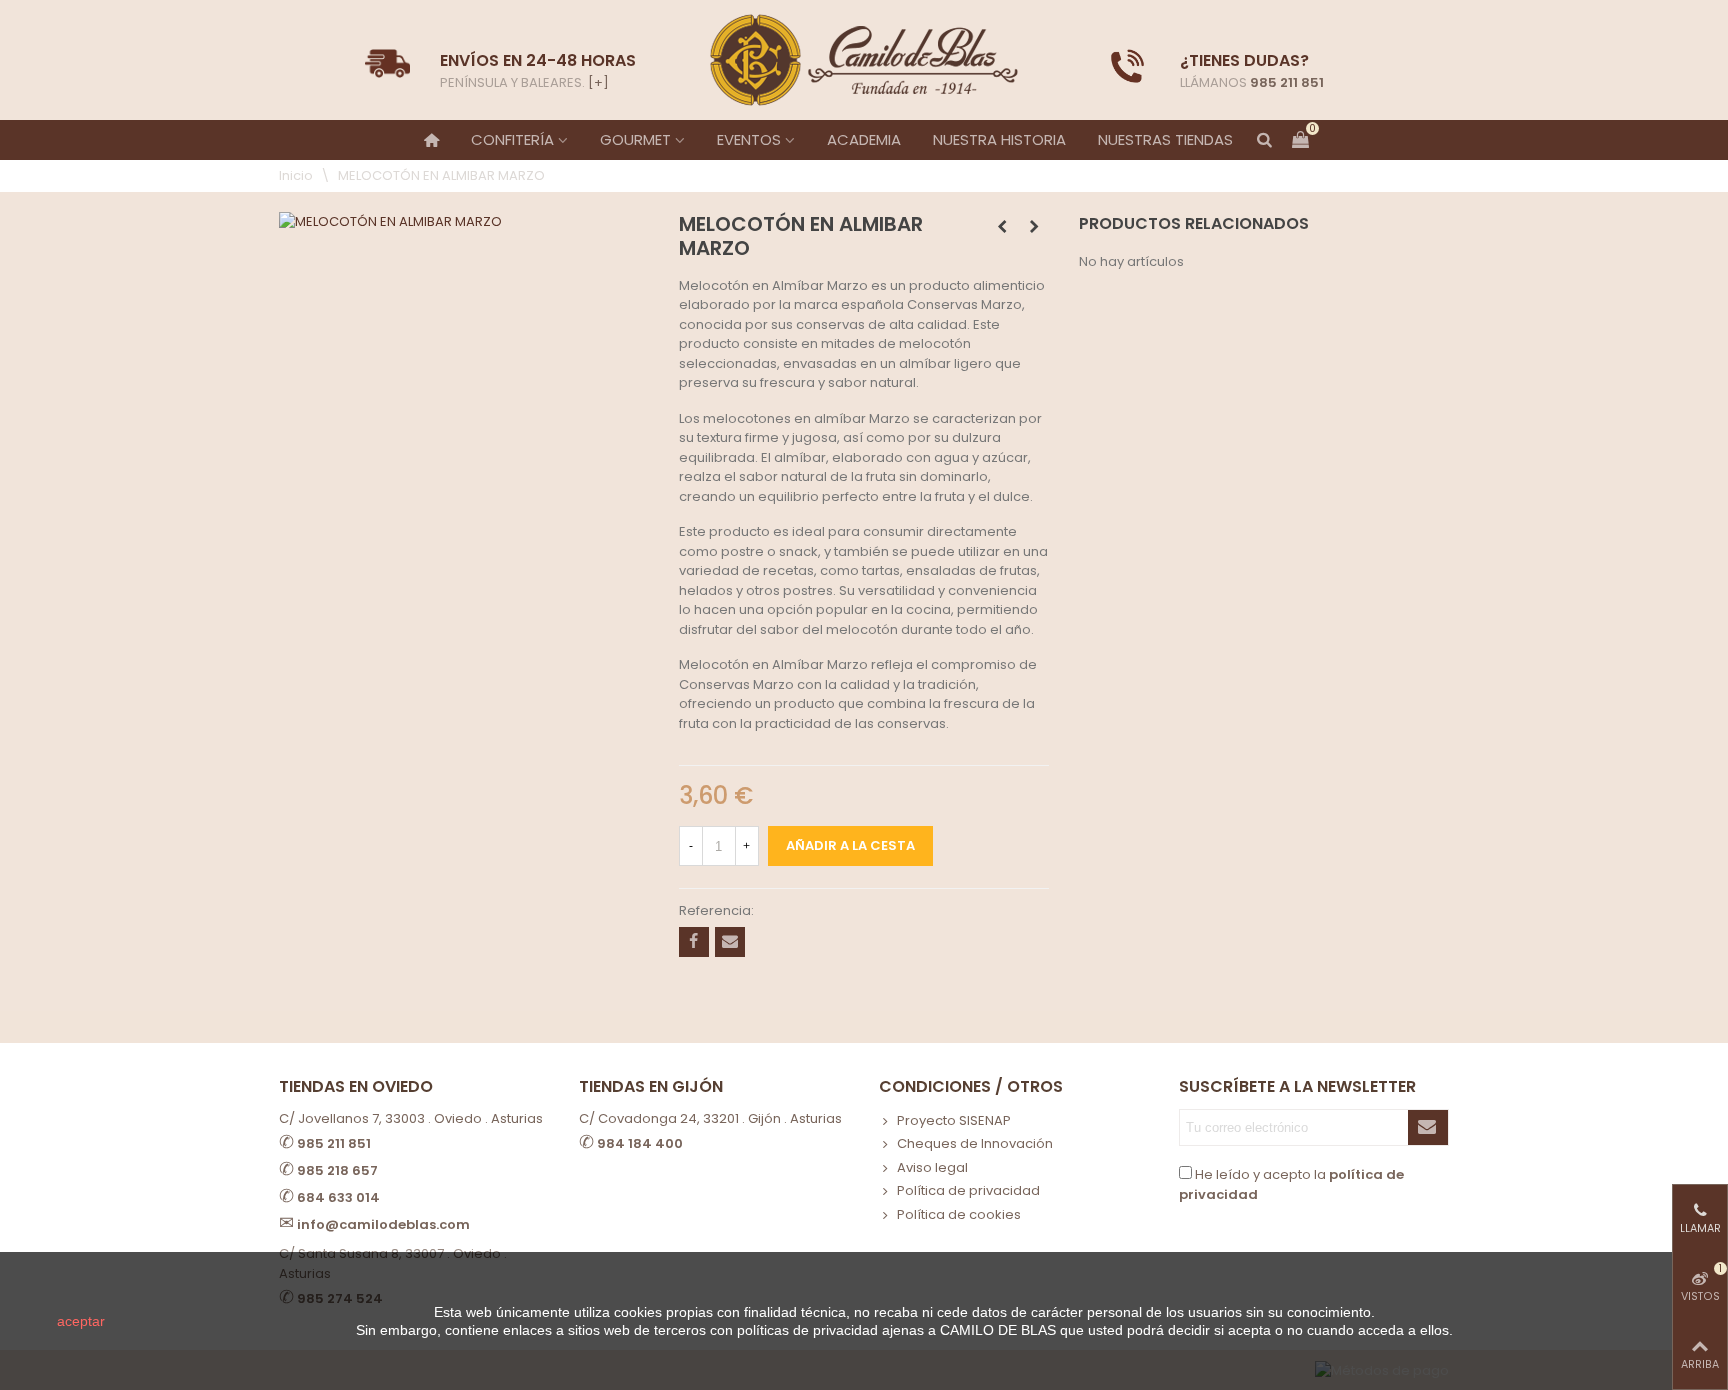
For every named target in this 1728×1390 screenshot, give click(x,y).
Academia (864, 139)
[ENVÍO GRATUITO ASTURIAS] (1127, 66)
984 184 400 (640, 1143)
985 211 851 (1287, 82)
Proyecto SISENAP (954, 1120)
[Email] (730, 942)
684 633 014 (338, 1197)
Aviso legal (932, 1167)
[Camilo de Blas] (864, 60)
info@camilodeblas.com (383, 1224)
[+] (598, 82)
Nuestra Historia (999, 139)
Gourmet (635, 139)
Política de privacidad (968, 1190)
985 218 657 (337, 1170)
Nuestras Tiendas (1165, 139)
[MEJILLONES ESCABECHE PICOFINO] (1034, 227)
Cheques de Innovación (975, 1143)
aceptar (81, 1321)
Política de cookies (959, 1214)
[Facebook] (694, 942)
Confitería (512, 139)
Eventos (749, 139)
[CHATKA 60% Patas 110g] (1002, 227)
